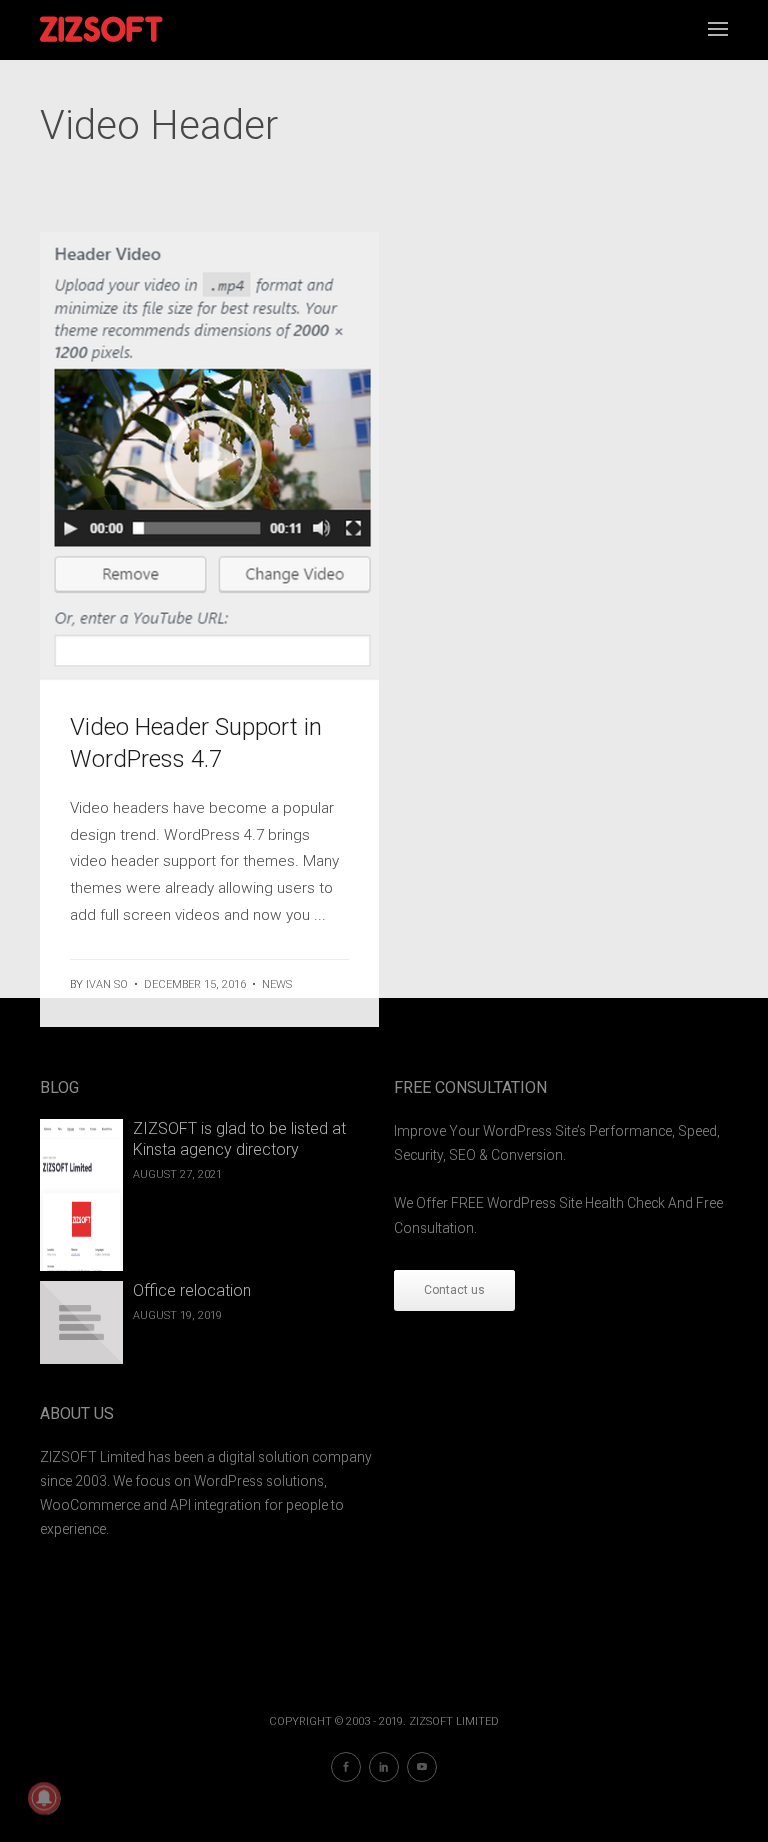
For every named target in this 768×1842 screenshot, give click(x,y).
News (277, 984)
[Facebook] (346, 1767)
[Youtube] (422, 1767)
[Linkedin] (384, 1767)
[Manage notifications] (44, 1798)
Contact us (454, 1290)
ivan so (107, 984)
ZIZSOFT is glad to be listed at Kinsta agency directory (239, 1139)
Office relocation (192, 1290)
